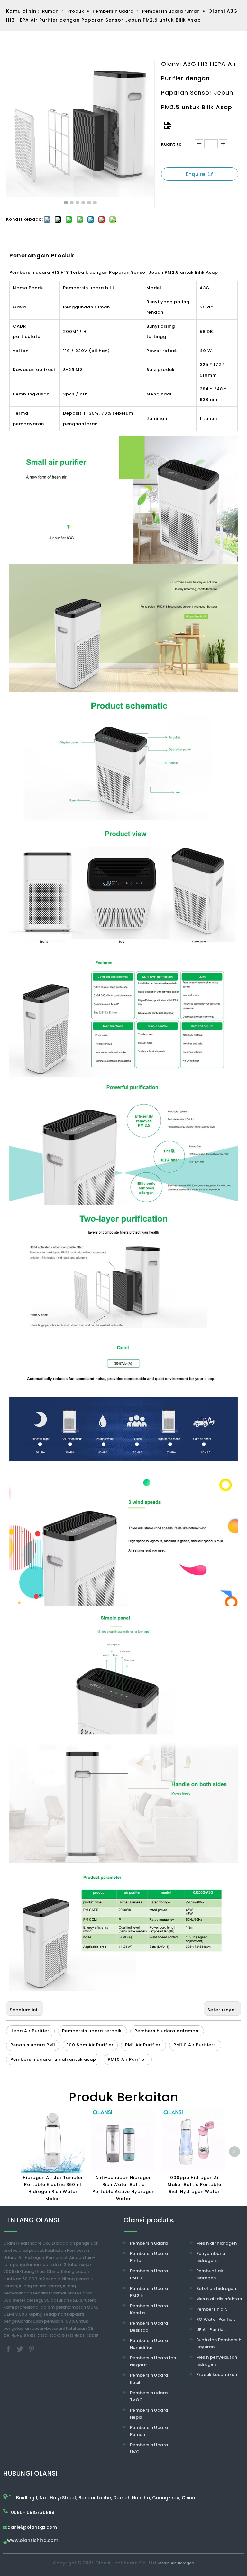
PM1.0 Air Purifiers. (195, 2045)
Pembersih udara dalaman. (167, 2031)
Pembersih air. (212, 2309)
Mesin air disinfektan (219, 2299)
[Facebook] (9, 2349)
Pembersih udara (149, 2243)
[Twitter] (21, 2349)
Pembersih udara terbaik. (92, 2031)
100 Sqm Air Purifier (90, 2045)
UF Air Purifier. (211, 2330)
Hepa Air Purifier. (30, 2031)
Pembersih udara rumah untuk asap (53, 2059)
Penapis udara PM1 (33, 2045)
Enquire (195, 174)
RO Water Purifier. (216, 2319)
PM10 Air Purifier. (128, 2059)
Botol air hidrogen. (217, 2289)
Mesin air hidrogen (216, 2243)
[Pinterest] (32, 2349)
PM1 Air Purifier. (143, 2045)
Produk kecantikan (217, 2375)
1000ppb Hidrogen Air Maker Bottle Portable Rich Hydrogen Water (194, 2185)
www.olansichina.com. (33, 2541)
